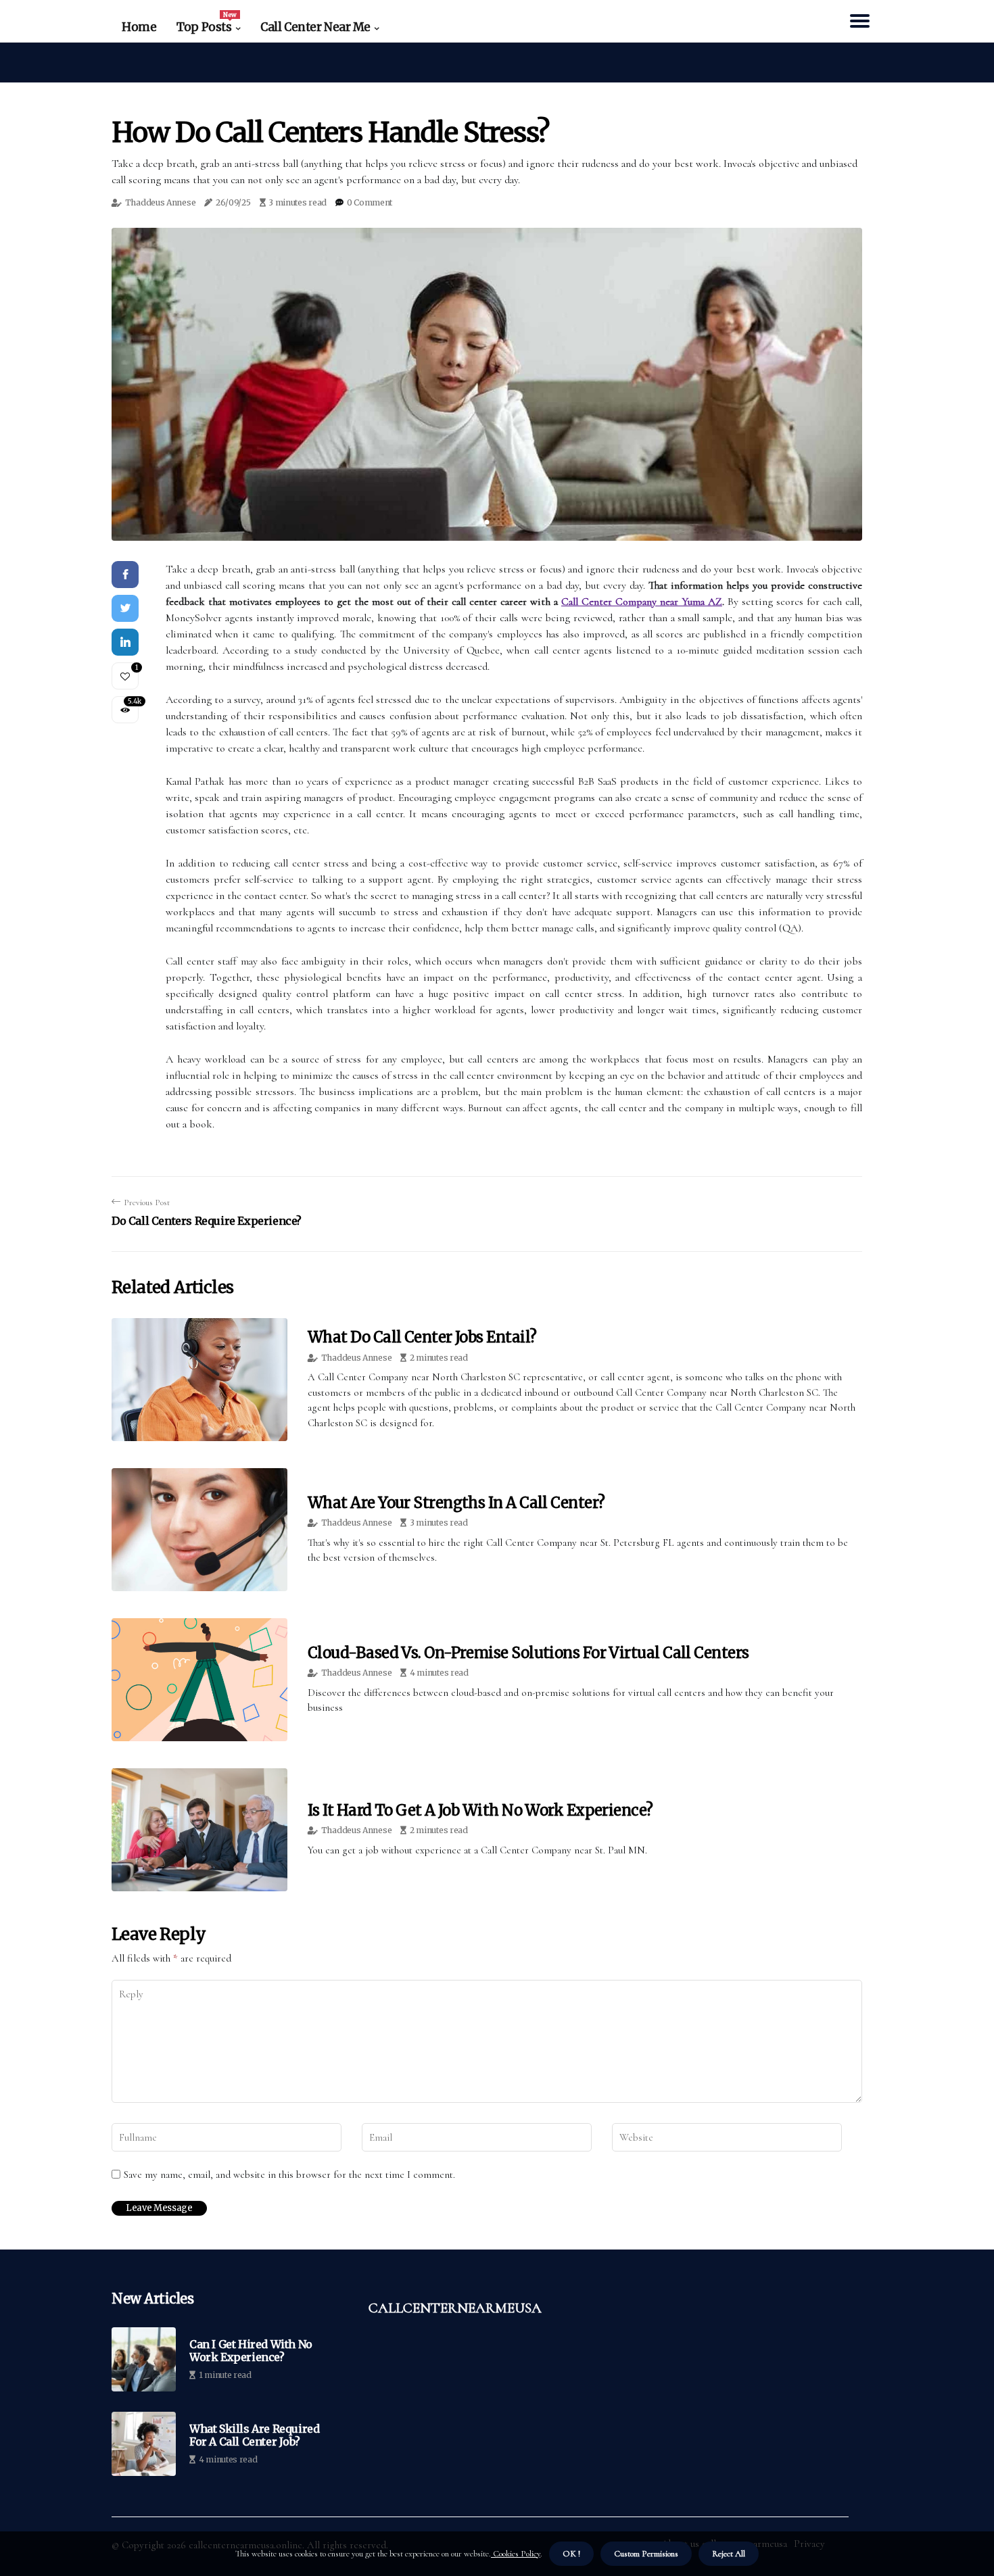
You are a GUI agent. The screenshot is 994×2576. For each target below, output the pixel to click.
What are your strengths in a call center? (456, 1503)
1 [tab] (487, 522)
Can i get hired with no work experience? (251, 2351)
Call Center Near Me (315, 27)
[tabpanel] (487, 384)
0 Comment (370, 202)
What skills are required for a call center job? (254, 2435)
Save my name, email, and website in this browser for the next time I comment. (289, 2174)
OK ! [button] (571, 2554)
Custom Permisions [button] (646, 2554)
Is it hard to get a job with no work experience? (480, 1810)
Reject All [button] (729, 2554)
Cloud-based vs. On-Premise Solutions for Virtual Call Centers (528, 1653)
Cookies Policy (516, 2554)
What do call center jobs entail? (422, 1337)
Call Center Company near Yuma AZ (642, 602)
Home (139, 27)
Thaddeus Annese (161, 202)
